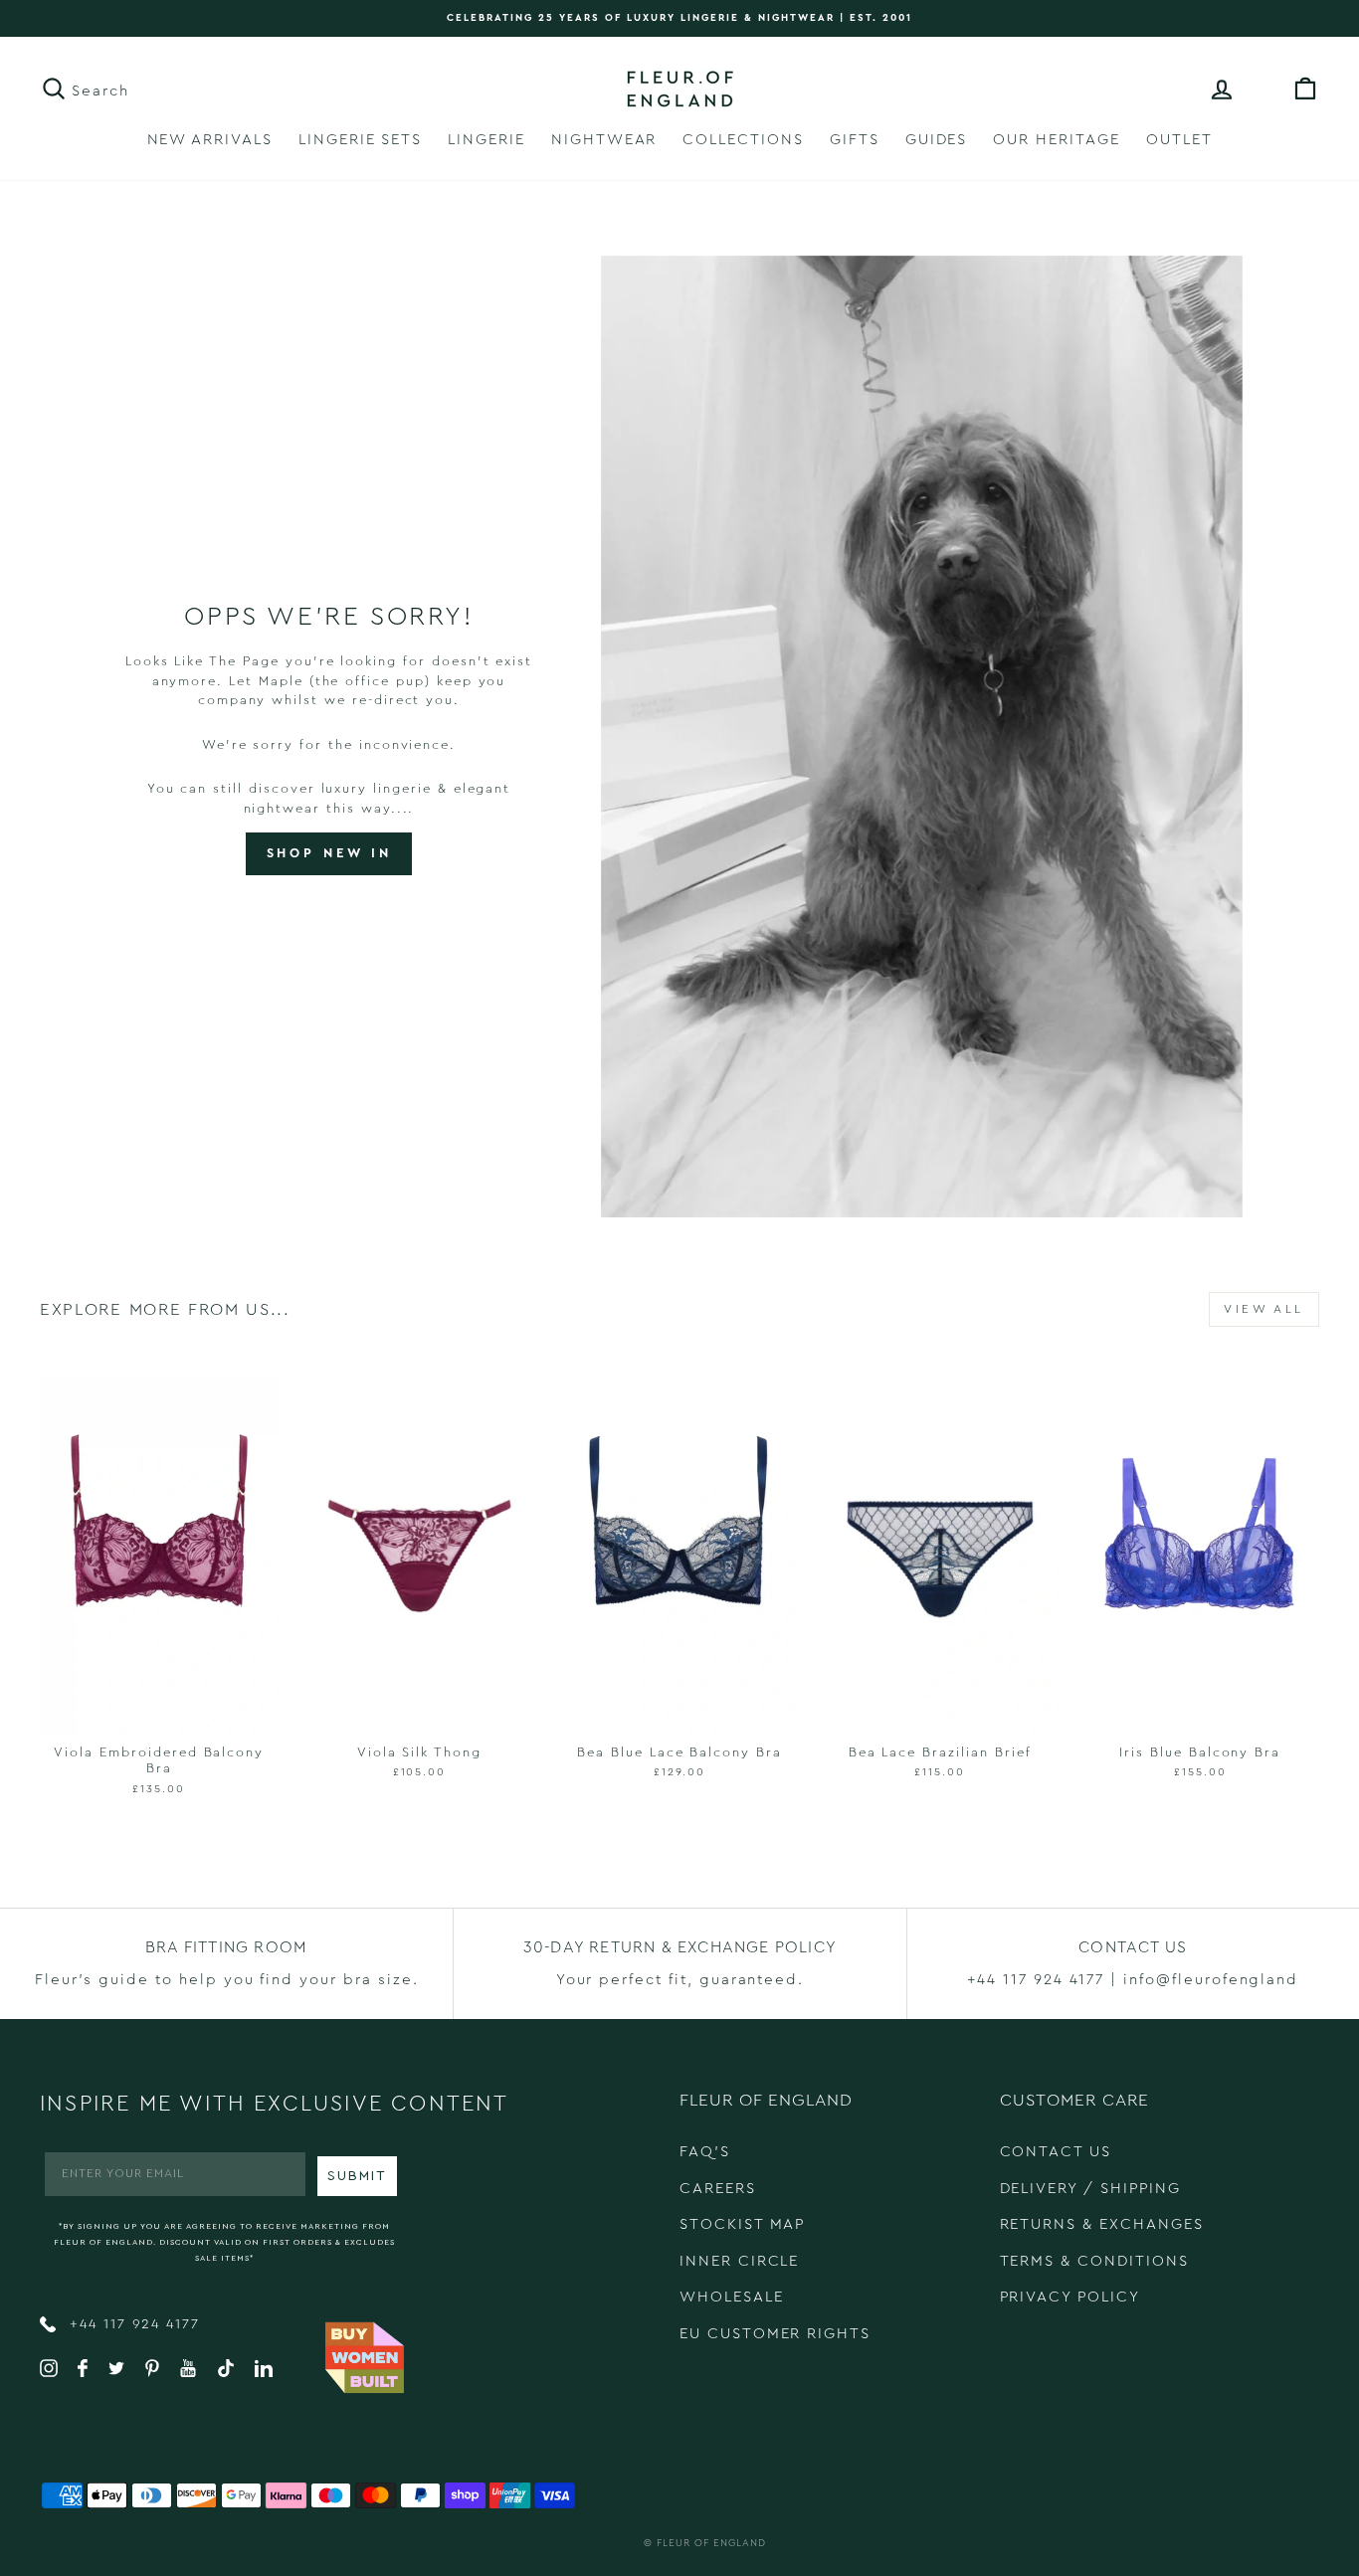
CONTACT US (1056, 2152)
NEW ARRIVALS (210, 140)
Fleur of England (711, 2543)
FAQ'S (705, 2152)
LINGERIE (486, 140)
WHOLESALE (732, 2297)
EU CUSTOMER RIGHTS (775, 2334)
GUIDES (937, 140)
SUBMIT (357, 2176)
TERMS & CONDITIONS (1094, 2261)
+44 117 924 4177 (132, 2324)
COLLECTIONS (743, 140)
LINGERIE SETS (360, 140)
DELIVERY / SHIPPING (1090, 2189)
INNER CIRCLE (739, 2261)
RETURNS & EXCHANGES (1102, 2224)
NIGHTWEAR (604, 140)
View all (1264, 1309)
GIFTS (855, 140)
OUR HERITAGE (1056, 140)
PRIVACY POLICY (1070, 2297)
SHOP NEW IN (329, 853)
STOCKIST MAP (742, 2224)
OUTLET (1179, 140)
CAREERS (718, 2189)
